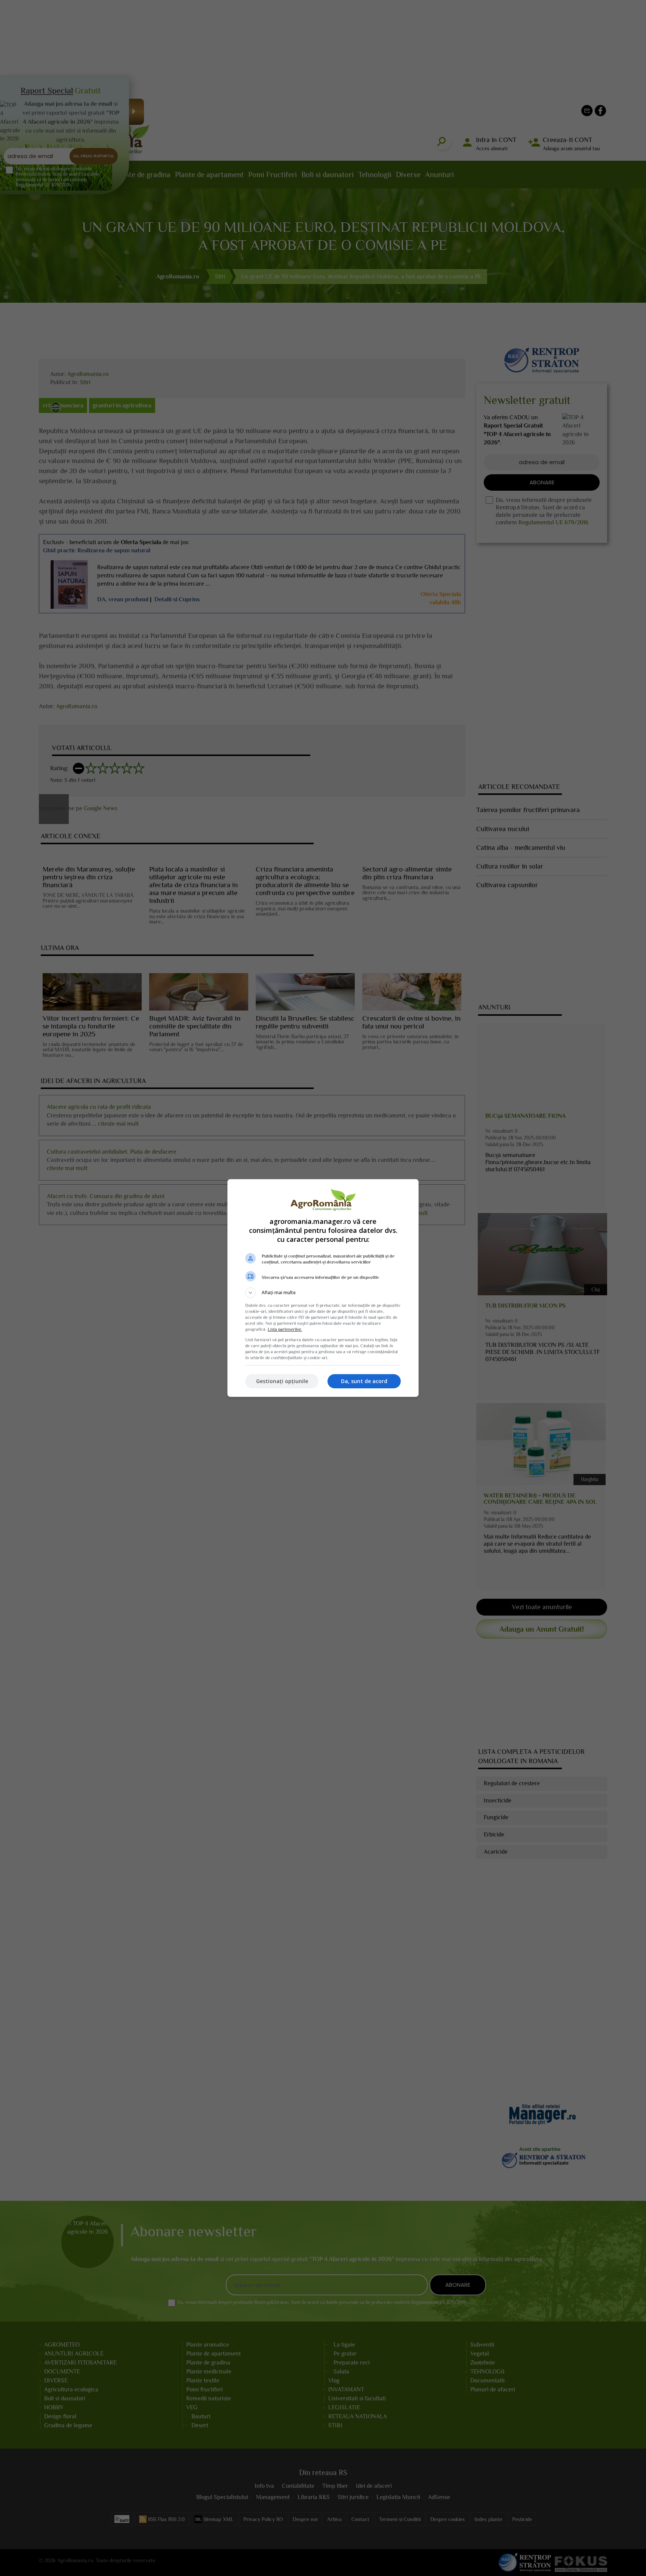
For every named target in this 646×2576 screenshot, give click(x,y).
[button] (323, 1293)
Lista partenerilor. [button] (285, 1329)
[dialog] (323, 1288)
